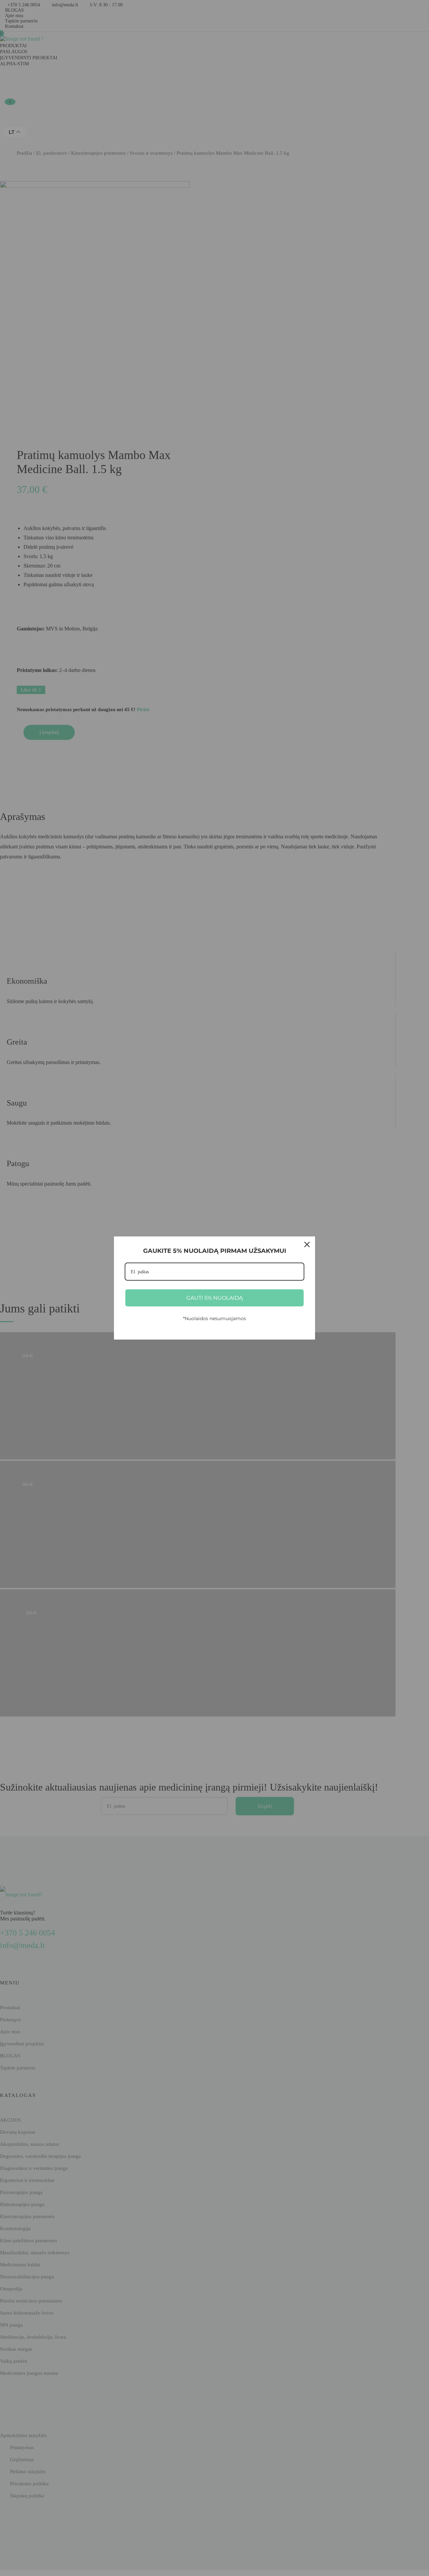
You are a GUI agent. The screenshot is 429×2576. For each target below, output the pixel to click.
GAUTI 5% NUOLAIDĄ (214, 1298)
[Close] (307, 1244)
